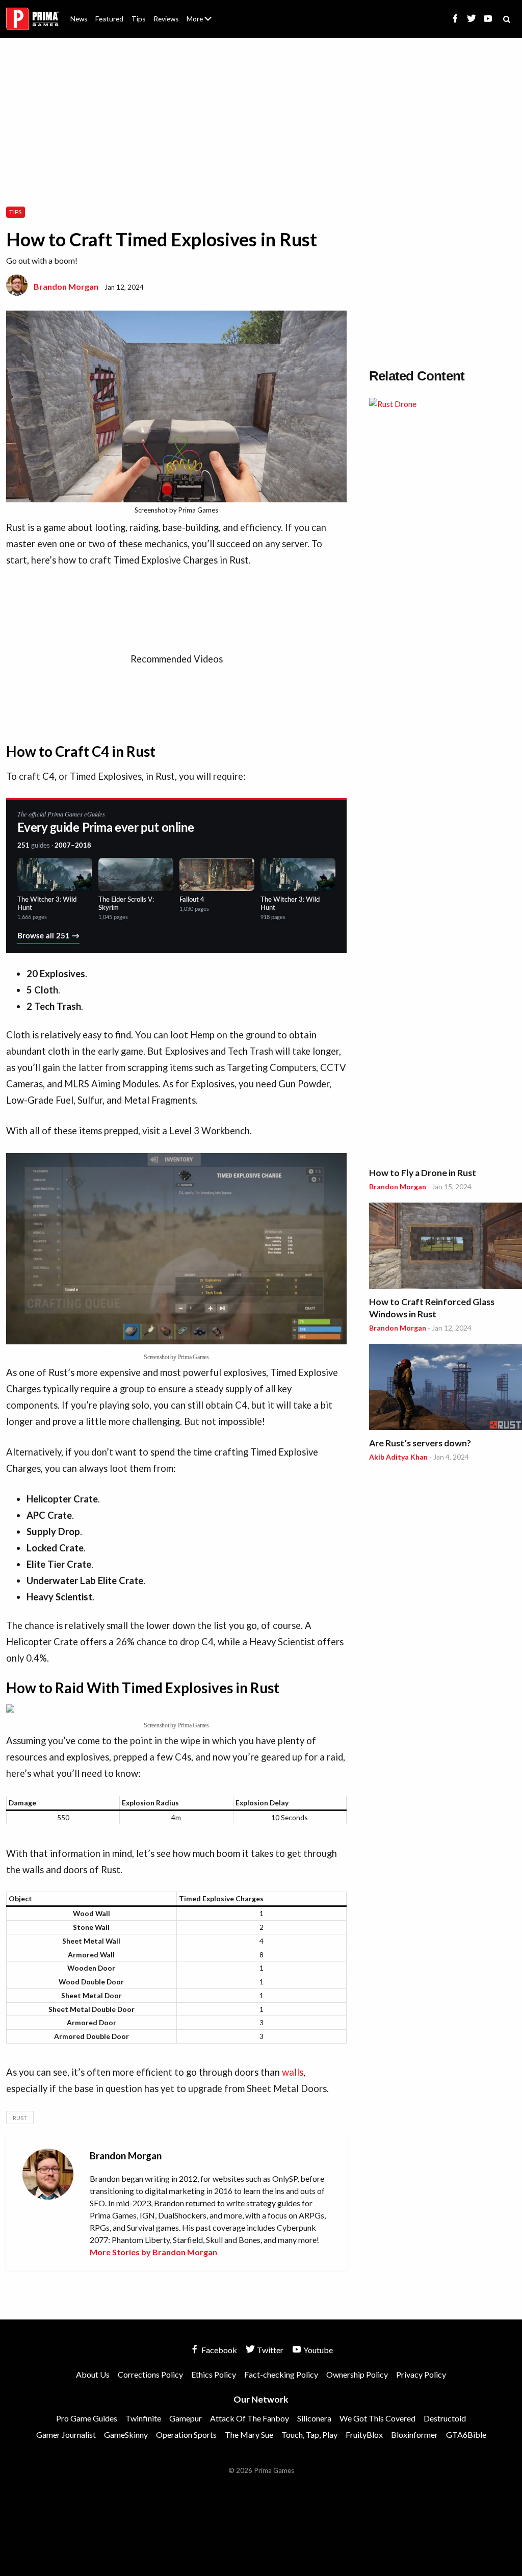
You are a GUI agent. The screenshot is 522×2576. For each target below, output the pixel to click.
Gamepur (186, 2418)
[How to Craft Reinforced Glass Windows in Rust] (446, 1247)
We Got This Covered (377, 2418)
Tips (138, 19)
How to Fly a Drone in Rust (423, 1173)
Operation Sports (186, 2434)
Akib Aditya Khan (398, 1457)
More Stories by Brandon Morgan (153, 2252)
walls (293, 2072)
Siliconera (314, 2418)
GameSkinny (126, 2434)
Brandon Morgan (66, 286)
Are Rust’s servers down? (420, 1443)
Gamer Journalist (66, 2434)
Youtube (317, 2350)
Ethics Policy (214, 2374)
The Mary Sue (249, 2434)
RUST (20, 2118)
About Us (201, 13)
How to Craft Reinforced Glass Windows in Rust (432, 1308)
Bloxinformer (414, 2434)
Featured (109, 19)
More (205, 23)
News (79, 19)
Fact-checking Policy (281, 2374)
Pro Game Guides (87, 2418)
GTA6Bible (466, 2434)
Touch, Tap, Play (309, 2434)
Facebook (218, 2350)
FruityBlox (364, 2434)
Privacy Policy (421, 2374)
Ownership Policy (357, 2374)
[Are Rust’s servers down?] (446, 1388)
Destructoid (445, 2418)
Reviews (166, 19)
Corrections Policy (150, 2374)
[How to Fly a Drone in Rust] (446, 780)
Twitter (269, 2350)
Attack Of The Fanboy (250, 2418)
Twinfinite (143, 2418)
